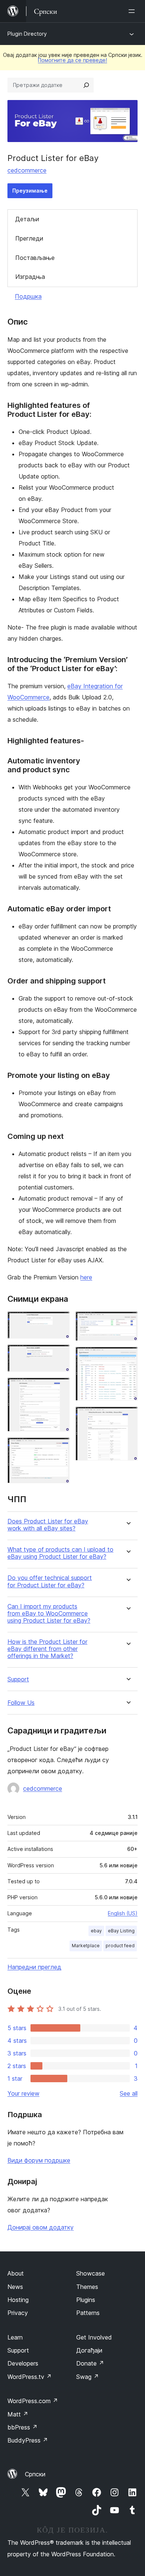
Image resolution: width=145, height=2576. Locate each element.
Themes (87, 2287)
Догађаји (89, 2350)
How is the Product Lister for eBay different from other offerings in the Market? (47, 1649)
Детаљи (27, 219)
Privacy (18, 2313)
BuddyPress (28, 2440)
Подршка (28, 296)
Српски (35, 2474)
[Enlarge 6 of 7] (128, 1357)
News (15, 2287)
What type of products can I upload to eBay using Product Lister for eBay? (60, 1553)
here (86, 1277)
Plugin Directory (27, 34)
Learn (15, 2337)
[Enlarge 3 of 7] (59, 1388)
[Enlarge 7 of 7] (128, 1417)
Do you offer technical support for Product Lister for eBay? (50, 1581)
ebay (96, 1931)
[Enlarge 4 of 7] (59, 1448)
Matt (18, 2414)
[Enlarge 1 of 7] (59, 1321)
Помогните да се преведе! (72, 60)
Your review (23, 2093)
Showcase (91, 2273)
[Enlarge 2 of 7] (59, 1355)
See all (129, 2093)
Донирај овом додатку (41, 2227)
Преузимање (30, 191)
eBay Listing (121, 1931)
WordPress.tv (30, 2377)
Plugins (86, 2300)
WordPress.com (33, 2401)
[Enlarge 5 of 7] (128, 1321)
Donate (90, 2363)
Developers (23, 2363)
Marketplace (86, 1946)
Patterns (88, 2313)
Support (18, 1679)
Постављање (35, 258)
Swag (88, 2377)
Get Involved (94, 2337)
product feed (120, 1946)
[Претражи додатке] (86, 85)
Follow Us (21, 1703)
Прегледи (29, 238)
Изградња (30, 277)
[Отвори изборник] (133, 11)
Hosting (18, 2300)
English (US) (123, 1913)
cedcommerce (27, 170)
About (16, 2273)
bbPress (22, 2427)
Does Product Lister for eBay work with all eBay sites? (48, 1525)
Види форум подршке (39, 2160)
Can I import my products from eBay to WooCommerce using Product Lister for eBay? (49, 1614)
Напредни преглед (34, 1967)
